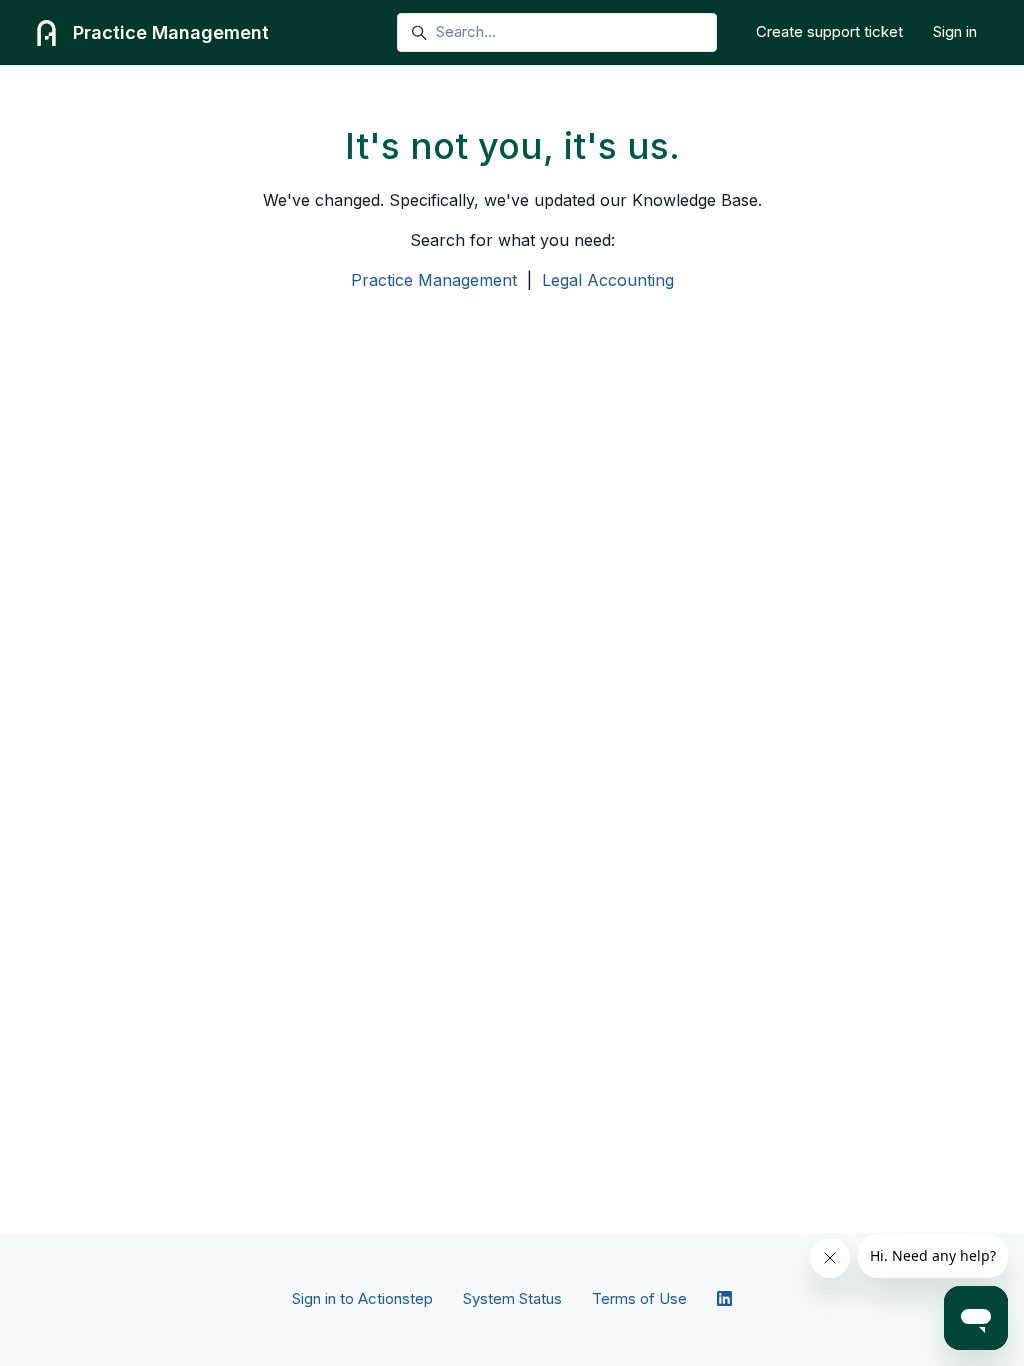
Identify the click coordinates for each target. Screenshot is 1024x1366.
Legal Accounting (608, 280)
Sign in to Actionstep (362, 1298)
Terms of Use (639, 1298)
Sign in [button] (955, 31)
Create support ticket (829, 31)
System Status (512, 1298)
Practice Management (434, 280)
